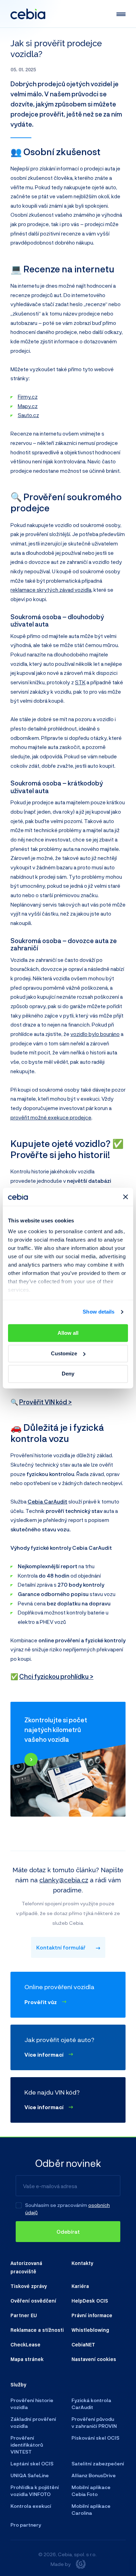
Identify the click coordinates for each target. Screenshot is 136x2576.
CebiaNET (83, 2344)
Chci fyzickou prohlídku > (56, 1676)
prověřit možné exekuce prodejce (51, 1117)
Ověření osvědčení (33, 2300)
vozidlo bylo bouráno (95, 1034)
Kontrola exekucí (31, 2506)
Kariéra (80, 2286)
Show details (99, 1312)
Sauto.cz (28, 415)
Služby (18, 2384)
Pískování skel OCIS (95, 2438)
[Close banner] (126, 1197)
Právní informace (92, 2315)
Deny (68, 1374)
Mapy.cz (28, 406)
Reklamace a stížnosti (37, 2330)
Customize (64, 1353)
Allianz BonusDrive (94, 2475)
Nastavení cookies (94, 2359)
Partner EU (24, 2315)
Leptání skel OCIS (32, 2463)
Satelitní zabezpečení (98, 2463)
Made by (61, 2564)
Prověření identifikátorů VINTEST (27, 2445)
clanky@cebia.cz (64, 1880)
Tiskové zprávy (29, 2286)
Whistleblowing (90, 2330)
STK (80, 682)
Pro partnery (26, 2525)
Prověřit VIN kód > (46, 1402)
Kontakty (82, 2263)
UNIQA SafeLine (30, 2475)
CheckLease (25, 2344)
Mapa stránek (27, 2359)
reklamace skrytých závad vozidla (51, 590)
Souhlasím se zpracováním (56, 2205)
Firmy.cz (28, 397)
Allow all (68, 1333)
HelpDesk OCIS (90, 2300)
